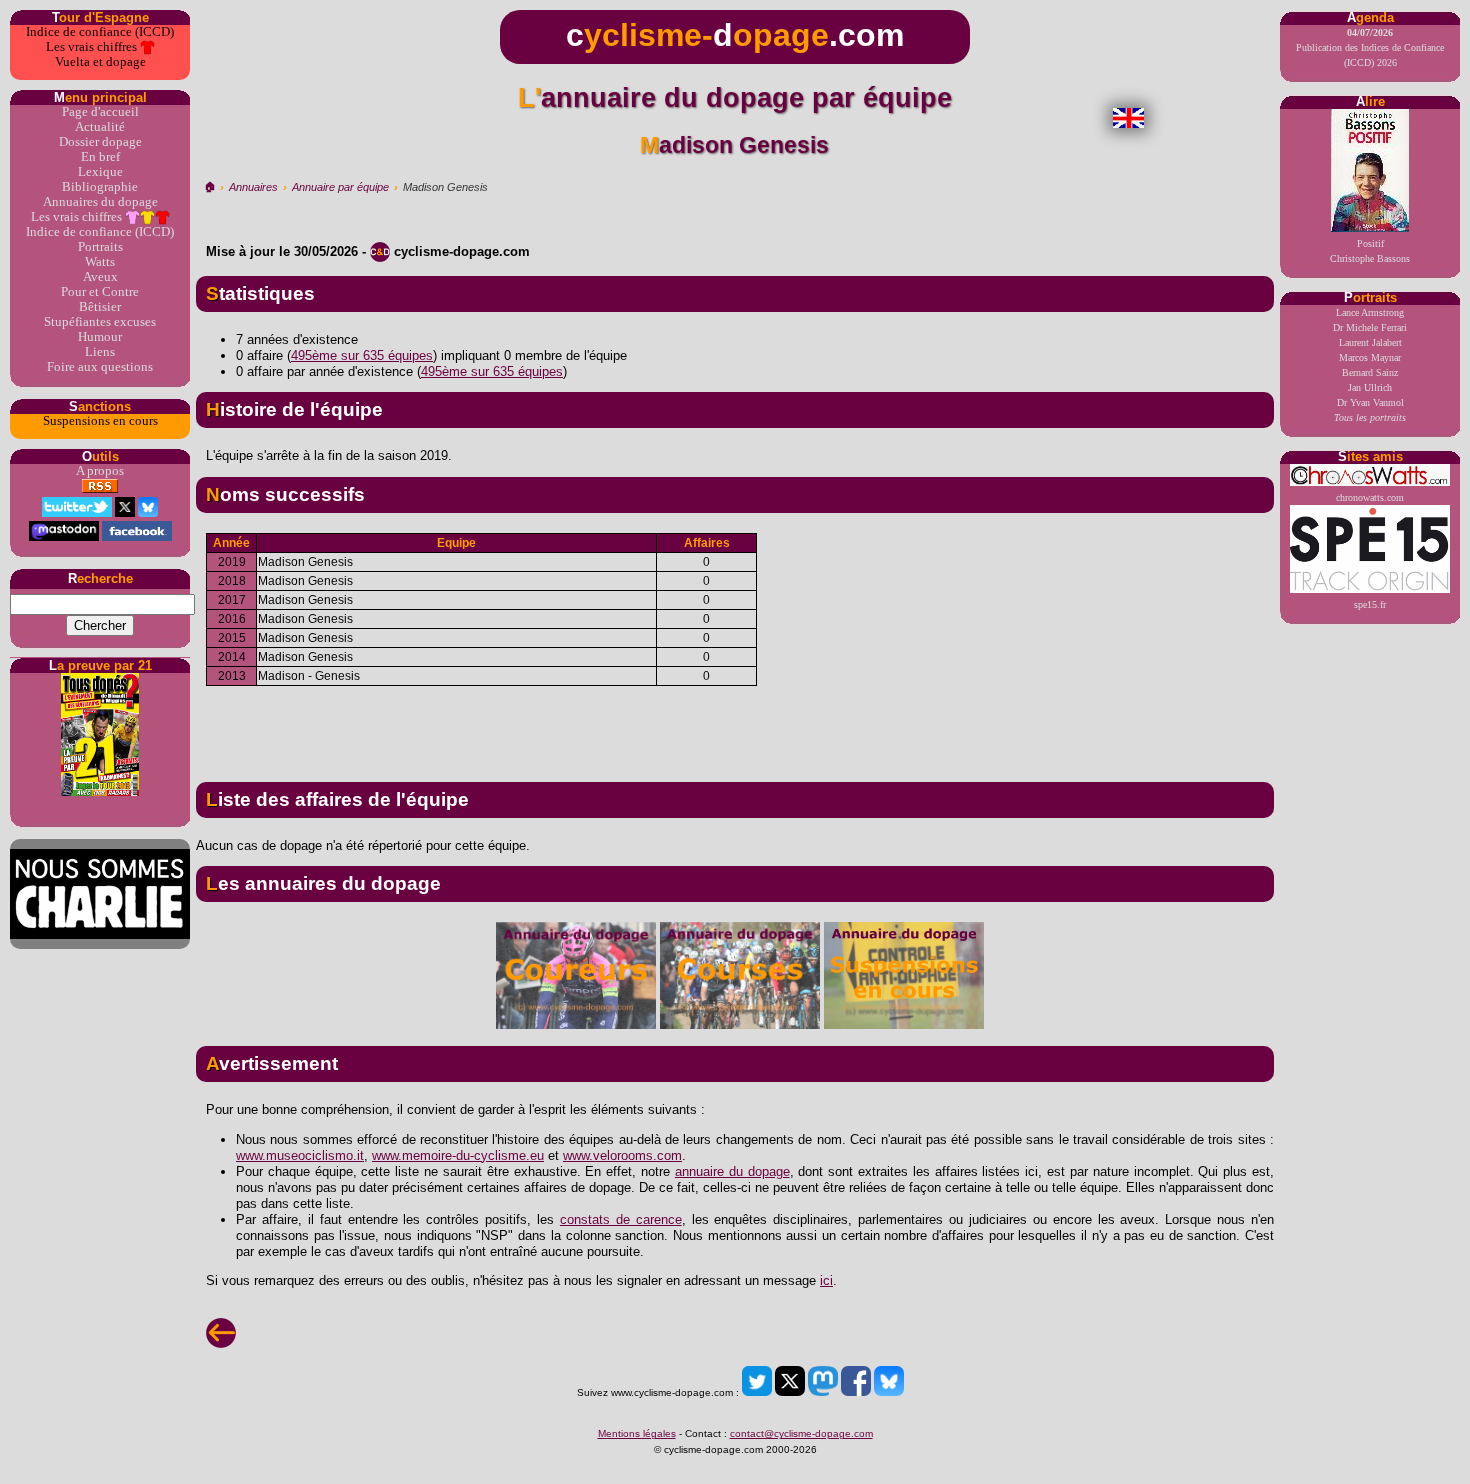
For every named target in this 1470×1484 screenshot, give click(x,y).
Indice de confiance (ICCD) (100, 32)
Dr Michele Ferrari (1370, 327)
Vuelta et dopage (100, 62)
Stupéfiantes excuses (100, 322)
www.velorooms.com (622, 1155)
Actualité (100, 127)
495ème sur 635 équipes (362, 355)
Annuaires (253, 187)
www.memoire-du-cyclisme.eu (458, 1155)
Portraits (100, 247)
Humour (100, 337)
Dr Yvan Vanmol (1370, 402)
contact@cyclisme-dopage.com (801, 1433)
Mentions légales (637, 1433)
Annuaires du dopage (100, 202)
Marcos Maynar (1370, 357)
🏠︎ (209, 187)
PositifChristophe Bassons (1370, 251)
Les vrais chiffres (93, 47)
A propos (100, 471)
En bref (100, 157)
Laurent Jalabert (1370, 342)
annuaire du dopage (732, 1171)
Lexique (100, 172)
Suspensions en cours (100, 421)
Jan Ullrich (1370, 387)
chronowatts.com (1370, 497)
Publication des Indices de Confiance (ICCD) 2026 (1370, 47)
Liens (100, 352)
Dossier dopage (100, 142)
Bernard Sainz (1370, 372)
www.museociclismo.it (300, 1155)
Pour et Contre (100, 292)
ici (826, 1280)
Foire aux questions (100, 367)
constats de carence (621, 1219)
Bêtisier (100, 307)
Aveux (100, 277)
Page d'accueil (100, 112)
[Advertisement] (735, 726)
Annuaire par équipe (340, 187)
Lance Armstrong (1370, 312)
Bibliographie (100, 187)
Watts (100, 262)
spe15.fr (1370, 604)
